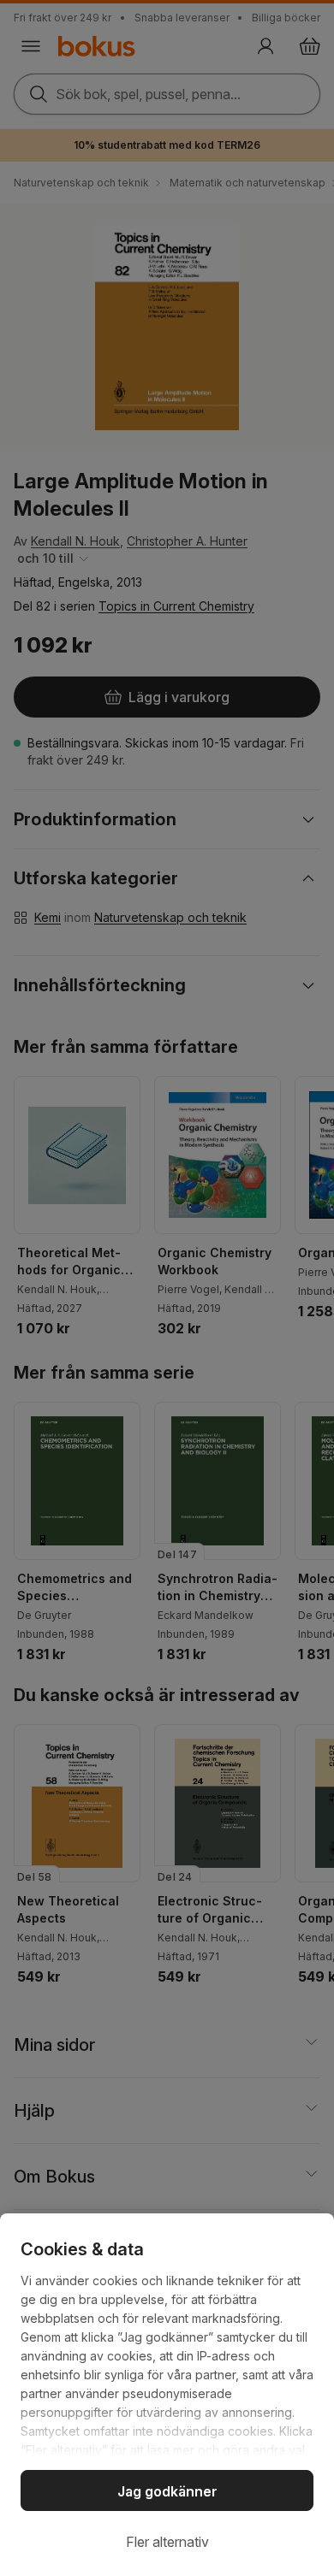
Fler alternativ (167, 2542)
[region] (167, 2395)
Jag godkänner (167, 2491)
